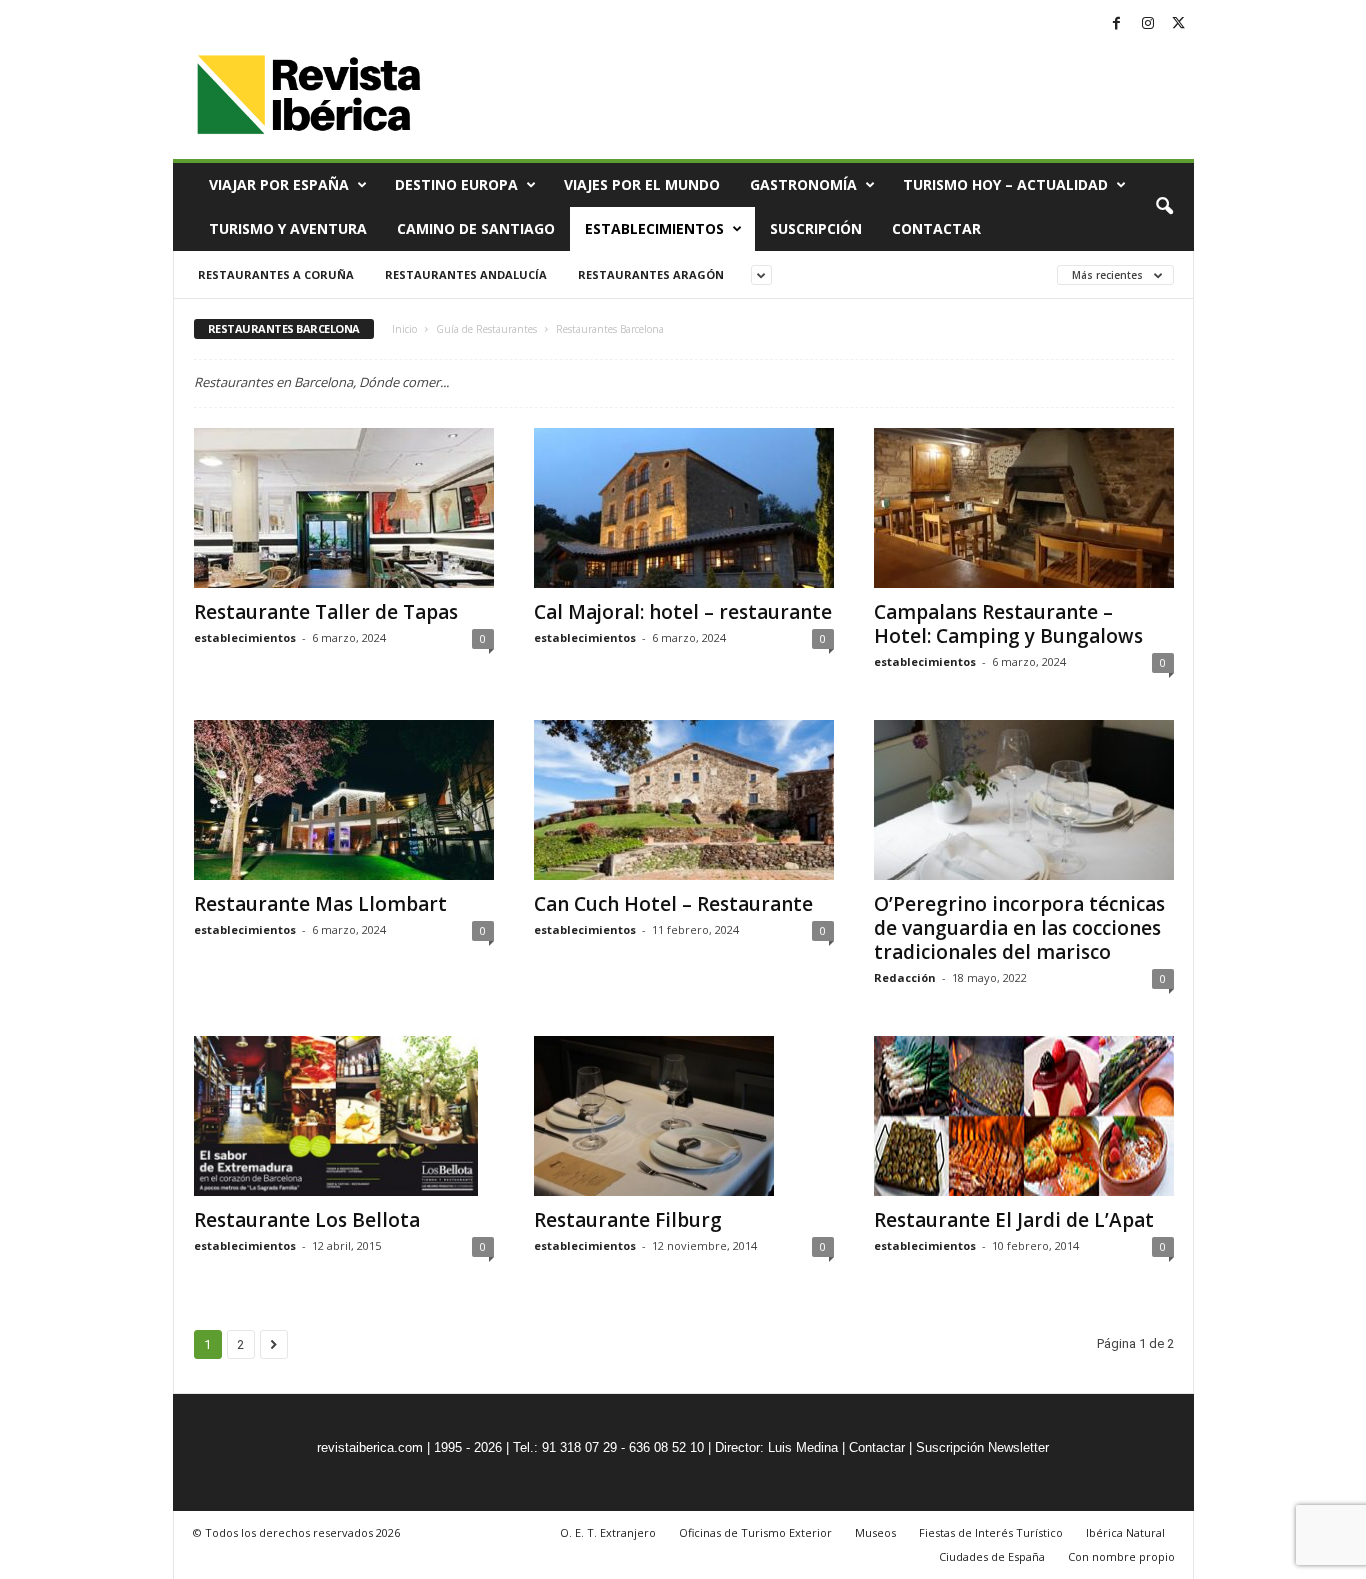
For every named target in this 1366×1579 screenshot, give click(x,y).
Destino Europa (456, 184)
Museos (875, 1532)
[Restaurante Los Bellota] (344, 1116)
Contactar (936, 228)
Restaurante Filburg (628, 1220)
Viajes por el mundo (642, 184)
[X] (1179, 24)
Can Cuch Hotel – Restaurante (673, 904)
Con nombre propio (1121, 1556)
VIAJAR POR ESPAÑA (279, 184)
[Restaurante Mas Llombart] (344, 800)
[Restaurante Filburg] (684, 1116)
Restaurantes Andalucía (466, 274)
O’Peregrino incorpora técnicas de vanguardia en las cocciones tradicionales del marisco (1019, 928)
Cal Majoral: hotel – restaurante (683, 612)
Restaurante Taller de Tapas (326, 612)
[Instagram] (1148, 24)
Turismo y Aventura (288, 228)
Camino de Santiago (476, 228)
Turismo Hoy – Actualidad (1005, 184)
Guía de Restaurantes (486, 329)
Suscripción (816, 228)
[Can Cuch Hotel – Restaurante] (684, 800)
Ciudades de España (992, 1556)
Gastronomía (803, 184)
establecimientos (245, 637)
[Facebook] (1117, 24)
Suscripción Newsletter (982, 1447)
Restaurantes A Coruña (276, 274)
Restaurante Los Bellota (307, 1220)
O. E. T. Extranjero (608, 1532)
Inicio (404, 329)
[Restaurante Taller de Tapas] (344, 508)
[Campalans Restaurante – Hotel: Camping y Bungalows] (1024, 508)
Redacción (905, 977)
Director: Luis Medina (776, 1447)
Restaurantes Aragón (651, 274)
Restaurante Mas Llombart (320, 904)
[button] (1164, 207)
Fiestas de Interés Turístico (991, 1532)
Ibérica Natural (1125, 1532)
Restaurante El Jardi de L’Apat (1014, 1220)
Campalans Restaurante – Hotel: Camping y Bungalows (1008, 624)
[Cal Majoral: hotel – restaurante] (684, 508)
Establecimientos (654, 228)
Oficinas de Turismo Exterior (755, 1532)
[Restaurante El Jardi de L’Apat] (1024, 1116)
